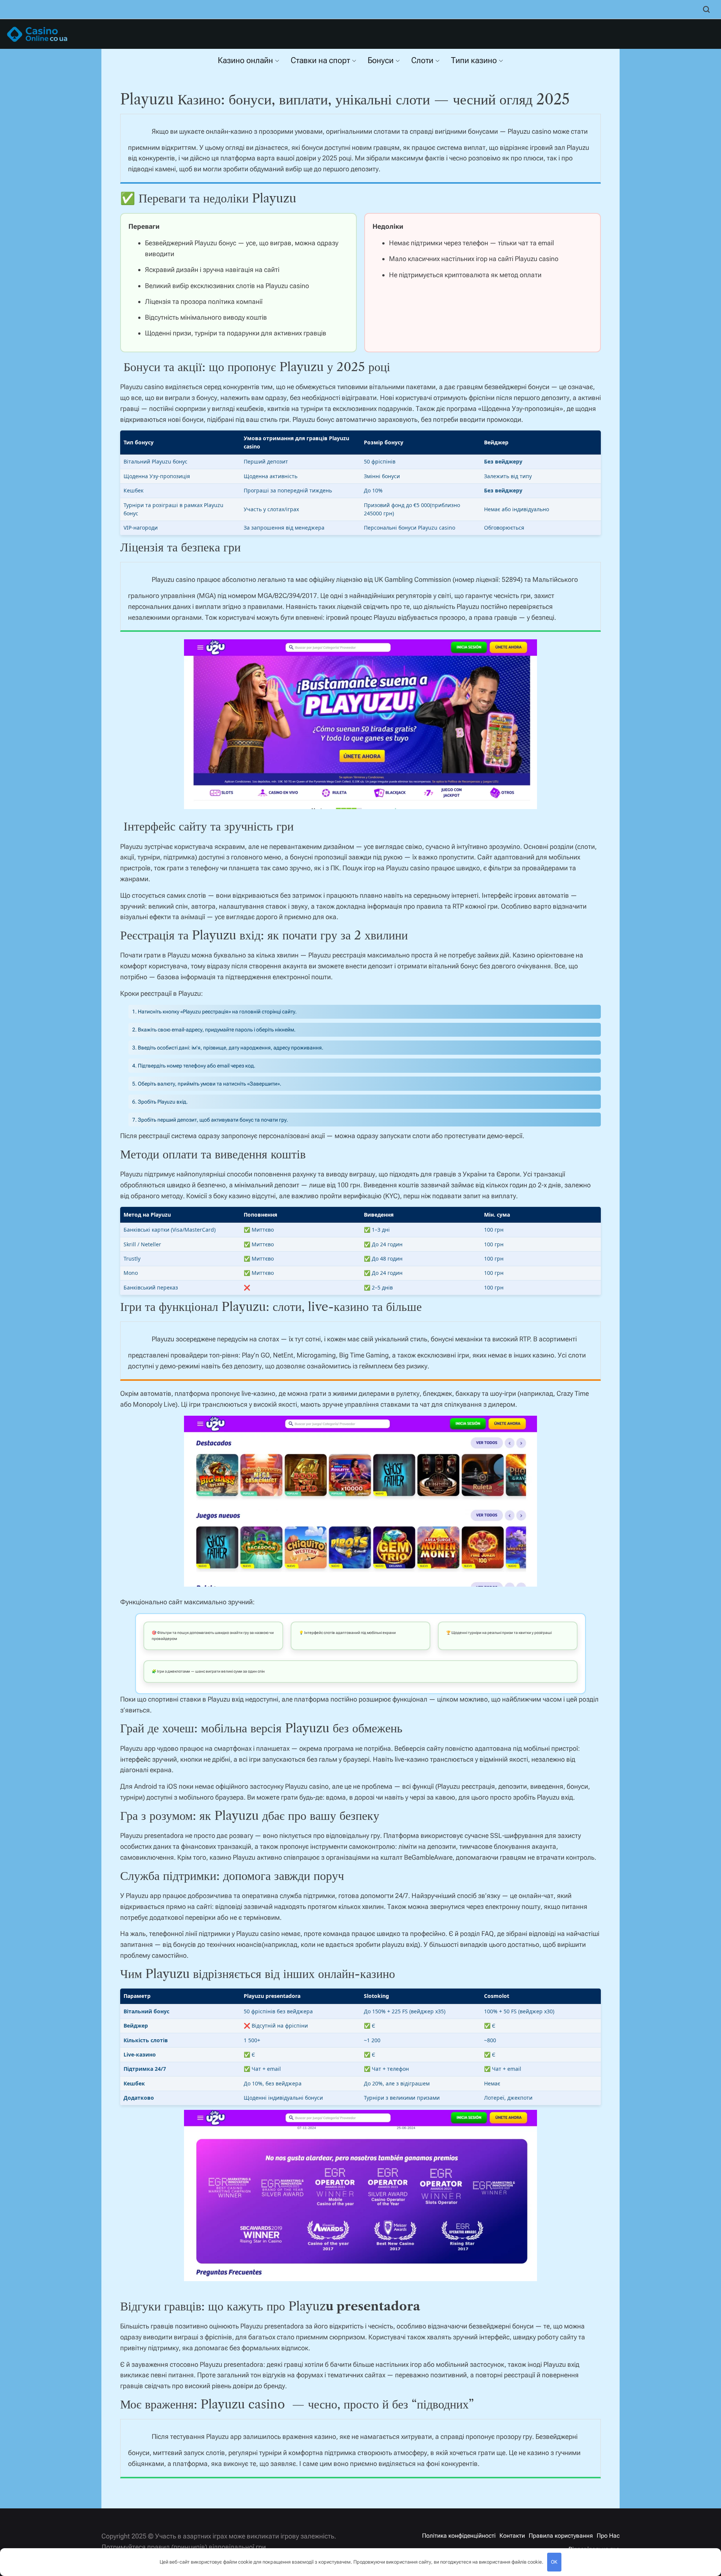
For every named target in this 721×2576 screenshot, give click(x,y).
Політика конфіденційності (459, 2536)
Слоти (422, 60)
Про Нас (608, 2536)
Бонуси (381, 60)
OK (554, 2562)
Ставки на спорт (320, 60)
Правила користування (561, 2536)
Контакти (512, 2536)
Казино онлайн (245, 60)
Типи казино (474, 60)
